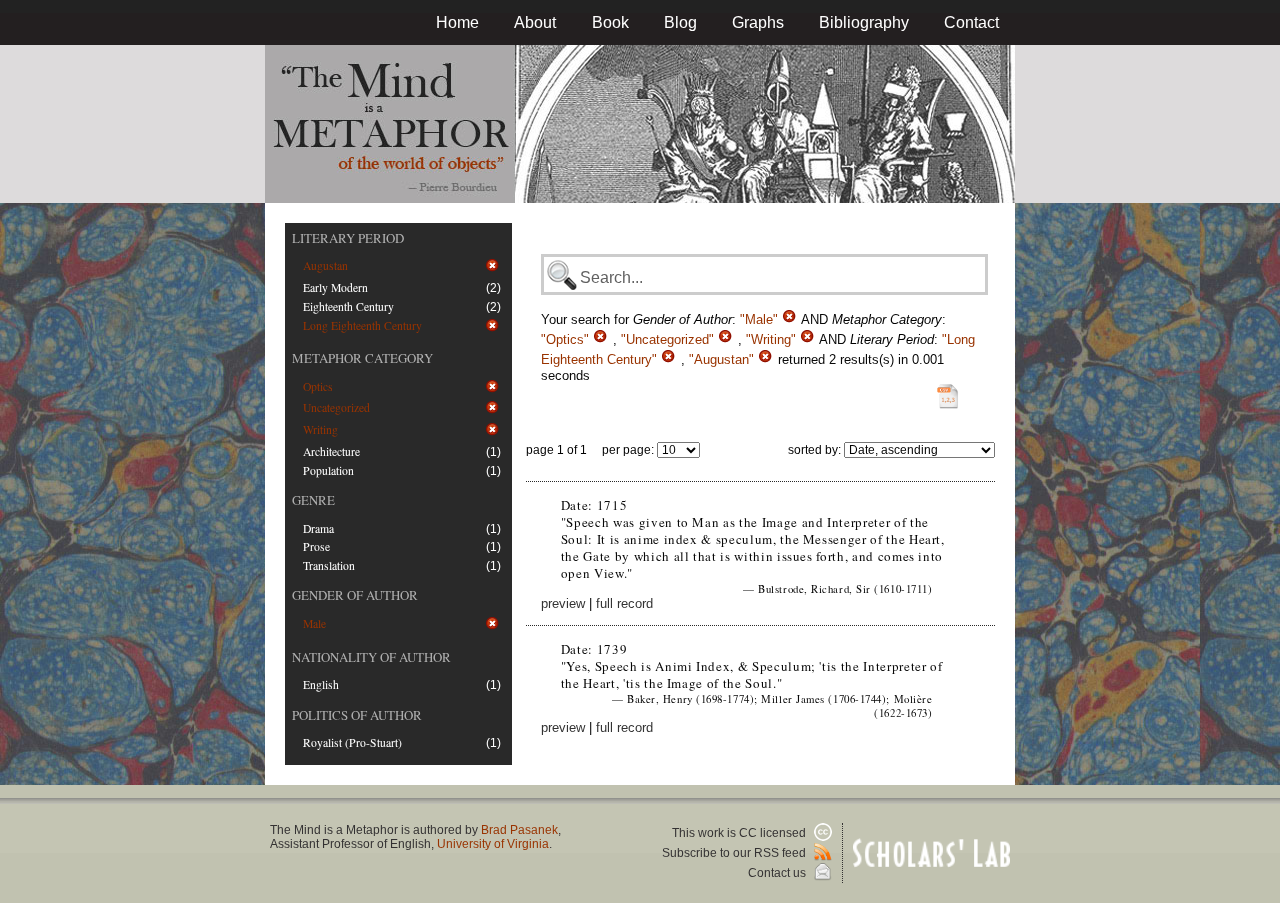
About (535, 22)
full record (624, 603)
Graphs (758, 22)
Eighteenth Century (348, 306)
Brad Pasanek (519, 830)
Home (457, 22)
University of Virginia (493, 844)
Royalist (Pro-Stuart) (352, 742)
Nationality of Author (371, 657)
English (321, 684)
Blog (680, 22)
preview (563, 603)
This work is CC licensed (740, 833)
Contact (971, 22)
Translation (329, 565)
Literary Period (348, 238)
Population (328, 470)
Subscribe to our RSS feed (735, 853)
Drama (318, 528)
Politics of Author (357, 715)
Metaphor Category (362, 358)
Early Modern (335, 287)
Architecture (331, 451)
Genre (313, 500)
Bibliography (864, 22)
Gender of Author (355, 595)
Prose (316, 546)
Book (610, 22)
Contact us (778, 873)
